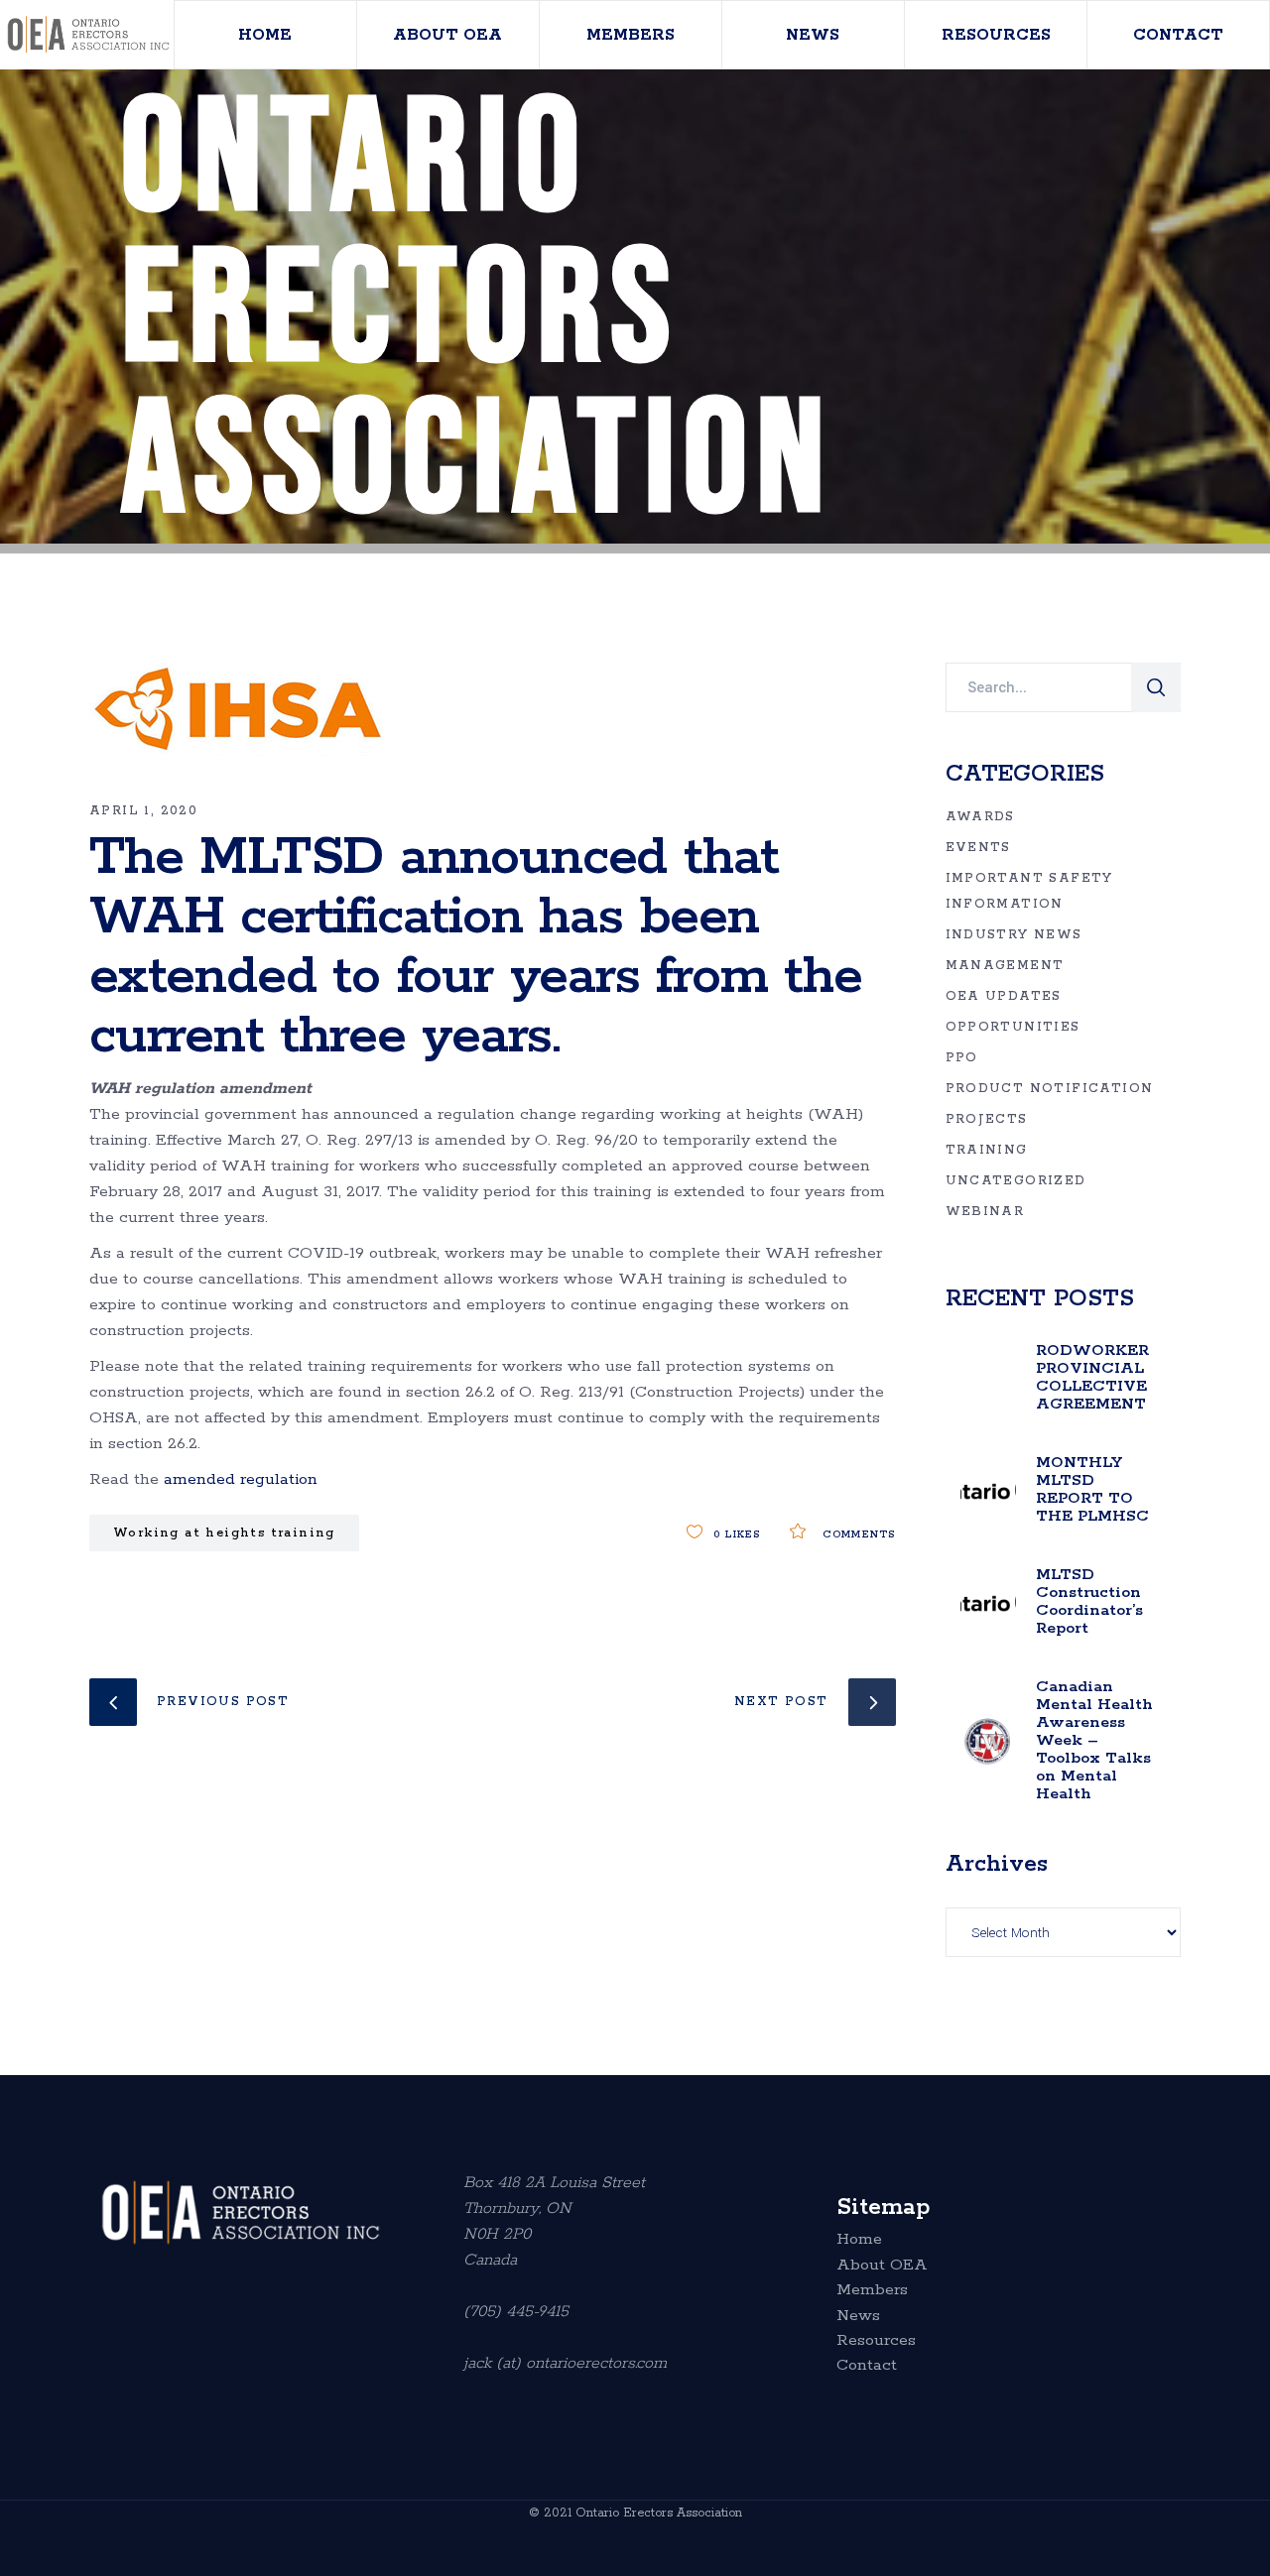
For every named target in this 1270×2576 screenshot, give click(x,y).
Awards (980, 817)
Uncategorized (1016, 1181)
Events (978, 848)
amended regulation (241, 1479)
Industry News (1014, 935)
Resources (876, 2341)
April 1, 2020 (143, 811)
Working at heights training (224, 1533)
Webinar (985, 1212)
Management (1005, 966)
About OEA (882, 2266)
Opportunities (1013, 1027)
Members (872, 2290)
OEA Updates (1004, 996)
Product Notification (1050, 1089)
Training (987, 1150)
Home (859, 2240)
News (858, 2316)
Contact (867, 2366)
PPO (962, 1058)
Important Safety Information (1029, 891)
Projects (987, 1119)
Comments (856, 1534)
